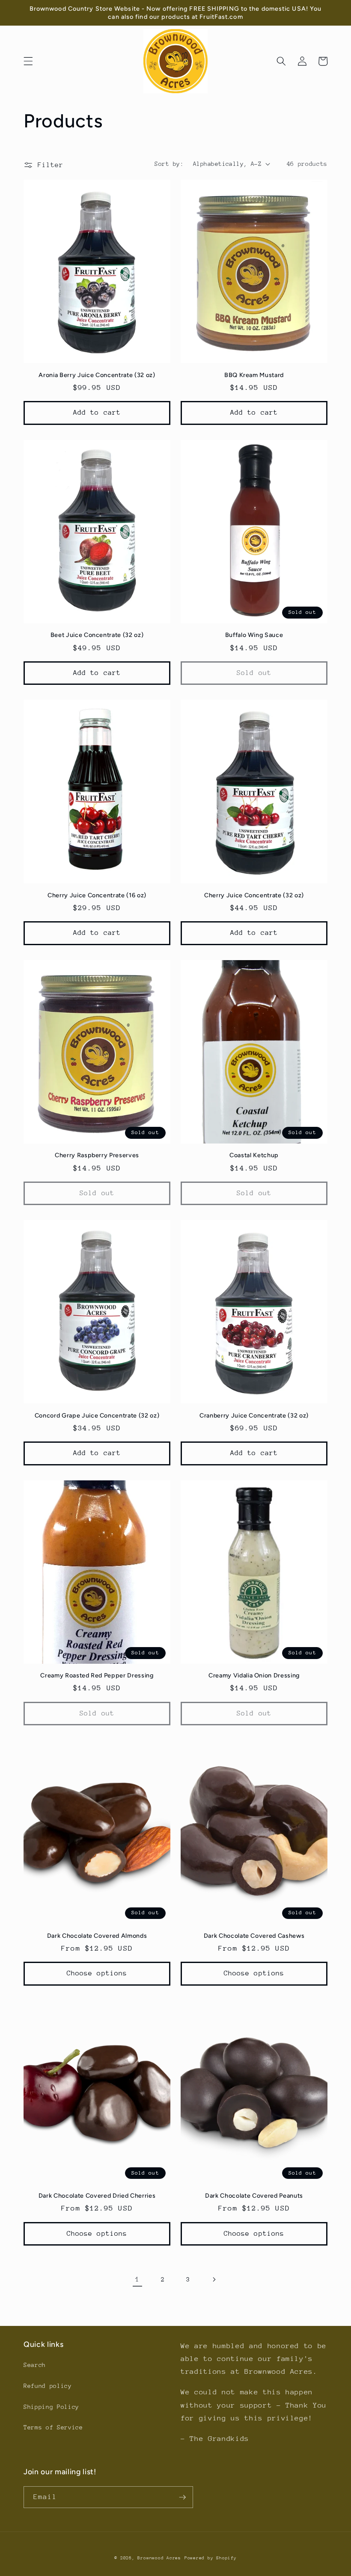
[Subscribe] (182, 2497)
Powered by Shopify (211, 2558)
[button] (28, 61)
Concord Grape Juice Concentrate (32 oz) (97, 1415)
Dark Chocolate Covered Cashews (254, 1936)
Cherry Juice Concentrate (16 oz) (97, 895)
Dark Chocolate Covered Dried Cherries (97, 2196)
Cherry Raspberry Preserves (97, 1155)
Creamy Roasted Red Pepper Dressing (97, 1675)
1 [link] (138, 2279)
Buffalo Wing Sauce (254, 635)
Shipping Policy (51, 2407)
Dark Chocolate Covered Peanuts (254, 2196)
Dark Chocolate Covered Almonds (97, 1936)
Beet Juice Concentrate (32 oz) (97, 635)
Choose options (97, 1973)
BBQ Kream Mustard (254, 375)
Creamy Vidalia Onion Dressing (254, 1675)
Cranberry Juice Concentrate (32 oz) (254, 1415)
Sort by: (169, 164)
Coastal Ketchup (254, 1155)
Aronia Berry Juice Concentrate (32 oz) (97, 375)
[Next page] (214, 2279)
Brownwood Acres (159, 2558)
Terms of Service (53, 2427)
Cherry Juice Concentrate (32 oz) (254, 895)
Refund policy (48, 2386)
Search (35, 2365)
